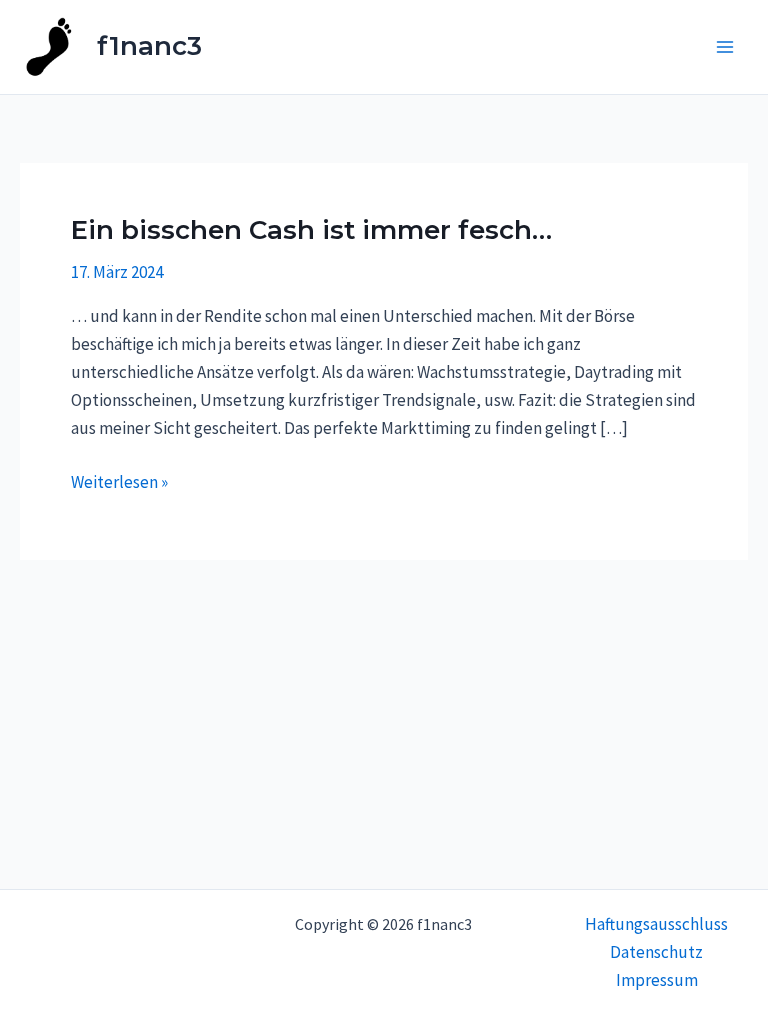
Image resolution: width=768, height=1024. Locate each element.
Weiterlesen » (119, 480)
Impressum (657, 980)
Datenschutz (656, 952)
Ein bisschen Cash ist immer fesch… (311, 230)
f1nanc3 (149, 46)
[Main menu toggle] (726, 47)
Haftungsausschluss (656, 924)
